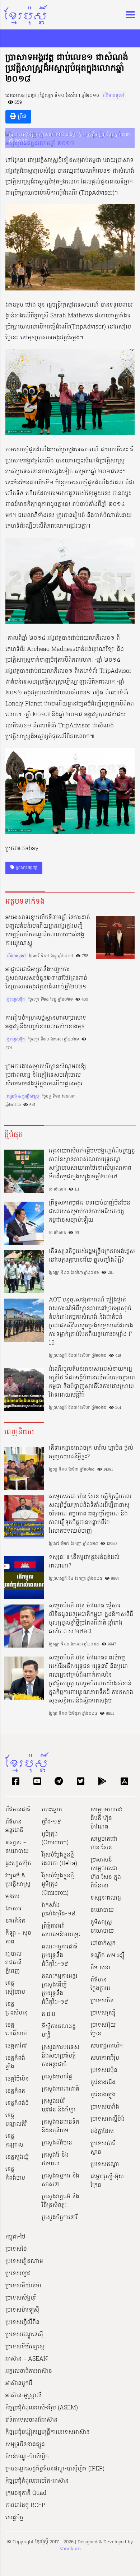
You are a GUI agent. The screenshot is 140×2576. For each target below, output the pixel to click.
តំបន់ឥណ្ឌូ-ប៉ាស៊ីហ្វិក (27, 2457)
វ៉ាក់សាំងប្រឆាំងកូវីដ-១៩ (59, 1910)
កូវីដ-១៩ (51, 1822)
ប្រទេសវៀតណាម (24, 2261)
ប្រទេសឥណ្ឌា (105, 2165)
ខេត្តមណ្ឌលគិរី (16, 2120)
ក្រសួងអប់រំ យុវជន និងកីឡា (59, 2106)
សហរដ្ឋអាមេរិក (107, 2046)
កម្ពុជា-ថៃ (15, 2237)
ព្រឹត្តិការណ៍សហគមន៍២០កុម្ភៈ (61, 1930)
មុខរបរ (13, 1897)
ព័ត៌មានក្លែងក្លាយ (100, 1984)
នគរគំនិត (15, 1921)
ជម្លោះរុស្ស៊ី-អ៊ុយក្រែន (107, 2181)
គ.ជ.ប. (49, 2014)
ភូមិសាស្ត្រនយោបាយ (102, 1927)
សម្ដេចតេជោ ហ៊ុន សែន (104, 1844)
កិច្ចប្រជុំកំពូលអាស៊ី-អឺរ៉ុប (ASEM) (42, 2408)
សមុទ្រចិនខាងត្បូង (25, 2445)
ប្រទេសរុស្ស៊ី (103, 2013)
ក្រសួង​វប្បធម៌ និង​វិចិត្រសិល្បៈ (60, 2201)
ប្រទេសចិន (102, 2001)
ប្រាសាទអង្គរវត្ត (26, 868)
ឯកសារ (13, 1909)
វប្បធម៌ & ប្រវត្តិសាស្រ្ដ (23, 1096)
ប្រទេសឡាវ (18, 2274)
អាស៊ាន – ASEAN (27, 2359)
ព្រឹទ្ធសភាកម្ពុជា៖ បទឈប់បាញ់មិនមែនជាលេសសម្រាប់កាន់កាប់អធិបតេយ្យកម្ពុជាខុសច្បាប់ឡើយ (90, 1212)
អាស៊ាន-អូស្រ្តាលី (24, 2396)
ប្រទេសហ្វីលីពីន (22, 2323)
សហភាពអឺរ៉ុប (105, 2058)
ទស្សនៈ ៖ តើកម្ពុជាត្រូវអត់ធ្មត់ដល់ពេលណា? (84, 1562)
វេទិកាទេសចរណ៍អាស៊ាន (31, 2420)
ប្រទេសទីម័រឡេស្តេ (25, 2347)
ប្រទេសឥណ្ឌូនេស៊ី (24, 2335)
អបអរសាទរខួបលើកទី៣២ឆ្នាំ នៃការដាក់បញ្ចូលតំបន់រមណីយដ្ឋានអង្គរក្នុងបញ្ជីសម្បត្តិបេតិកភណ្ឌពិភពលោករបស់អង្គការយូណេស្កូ (48, 931)
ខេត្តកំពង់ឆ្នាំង (15, 2063)
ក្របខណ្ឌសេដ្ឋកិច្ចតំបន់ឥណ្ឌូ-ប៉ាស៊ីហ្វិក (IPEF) (55, 2469)
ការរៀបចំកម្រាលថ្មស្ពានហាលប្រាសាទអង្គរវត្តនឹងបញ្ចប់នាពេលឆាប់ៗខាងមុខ (46, 1023)
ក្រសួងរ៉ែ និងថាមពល (55, 2160)
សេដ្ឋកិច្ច (14, 2518)
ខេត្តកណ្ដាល (14, 2141)
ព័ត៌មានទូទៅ (113, 96)
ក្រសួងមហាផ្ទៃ (57, 2077)
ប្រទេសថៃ (16, 2249)
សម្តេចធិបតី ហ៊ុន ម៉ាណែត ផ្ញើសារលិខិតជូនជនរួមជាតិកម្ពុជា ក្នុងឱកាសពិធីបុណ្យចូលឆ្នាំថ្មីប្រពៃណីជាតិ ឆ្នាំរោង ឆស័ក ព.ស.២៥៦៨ (91, 1619)
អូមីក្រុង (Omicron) (55, 1839)
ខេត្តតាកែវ (16, 2046)
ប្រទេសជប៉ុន (104, 2070)
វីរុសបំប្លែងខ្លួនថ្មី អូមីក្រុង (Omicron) (58, 1885)
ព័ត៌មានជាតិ (18, 1810)
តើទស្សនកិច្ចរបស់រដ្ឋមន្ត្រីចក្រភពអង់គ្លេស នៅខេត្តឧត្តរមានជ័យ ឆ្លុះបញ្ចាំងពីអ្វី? (92, 1256)
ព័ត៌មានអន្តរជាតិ (14, 1826)
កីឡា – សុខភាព (18, 1938)
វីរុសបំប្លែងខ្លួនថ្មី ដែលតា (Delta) (59, 1859)
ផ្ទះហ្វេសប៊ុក (16, 1000)
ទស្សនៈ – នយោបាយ (17, 1847)
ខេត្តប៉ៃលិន (17, 2079)
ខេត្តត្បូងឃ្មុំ (17, 2157)
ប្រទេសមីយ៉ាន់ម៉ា (23, 2286)
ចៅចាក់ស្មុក (103, 1943)
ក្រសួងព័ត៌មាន (57, 2143)
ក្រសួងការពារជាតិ (60, 2089)
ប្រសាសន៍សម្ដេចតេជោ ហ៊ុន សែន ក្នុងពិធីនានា (106, 1873)
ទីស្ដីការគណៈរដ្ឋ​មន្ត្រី (59, 2031)
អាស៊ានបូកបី (19, 2384)
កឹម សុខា (100, 1968)
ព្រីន (21, 117)
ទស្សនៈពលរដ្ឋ (106, 1898)
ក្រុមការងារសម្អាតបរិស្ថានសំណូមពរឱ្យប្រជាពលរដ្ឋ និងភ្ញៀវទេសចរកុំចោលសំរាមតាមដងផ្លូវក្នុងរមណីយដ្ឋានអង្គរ (46, 1075)
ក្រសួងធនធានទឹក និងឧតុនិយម (60, 2127)
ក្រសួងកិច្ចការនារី (60, 2218)
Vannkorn (70, 2549)
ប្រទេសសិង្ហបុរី (21, 2298)
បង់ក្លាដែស (102, 2132)
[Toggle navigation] (128, 15)
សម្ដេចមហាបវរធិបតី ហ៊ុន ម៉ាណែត (107, 1818)
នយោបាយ (102, 1910)
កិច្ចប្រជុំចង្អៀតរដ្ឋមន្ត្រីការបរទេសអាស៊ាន (48, 2432)
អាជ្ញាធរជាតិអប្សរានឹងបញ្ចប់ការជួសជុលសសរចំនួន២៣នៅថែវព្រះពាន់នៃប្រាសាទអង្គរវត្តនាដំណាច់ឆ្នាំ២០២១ (46, 978)
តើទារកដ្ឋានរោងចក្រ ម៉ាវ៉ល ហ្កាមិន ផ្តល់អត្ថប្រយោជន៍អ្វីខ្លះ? (91, 1453)
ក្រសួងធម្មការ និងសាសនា (60, 2180)
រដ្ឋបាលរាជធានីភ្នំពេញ (13, 1963)
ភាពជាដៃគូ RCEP (25, 2506)
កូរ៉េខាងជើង (103, 2083)
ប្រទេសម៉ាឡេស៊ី (22, 2310)
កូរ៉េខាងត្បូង (103, 2095)
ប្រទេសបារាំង (105, 2107)
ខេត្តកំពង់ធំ (17, 2104)
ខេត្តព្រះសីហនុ (17, 2009)
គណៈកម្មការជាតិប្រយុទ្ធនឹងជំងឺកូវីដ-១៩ (60, 1956)
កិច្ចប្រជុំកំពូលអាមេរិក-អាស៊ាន (37, 2481)
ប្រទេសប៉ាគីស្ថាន (103, 2148)
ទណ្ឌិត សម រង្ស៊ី (108, 1956)
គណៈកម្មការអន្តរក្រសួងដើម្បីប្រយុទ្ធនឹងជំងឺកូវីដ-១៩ (60, 1989)
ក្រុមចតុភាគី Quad (26, 2493)
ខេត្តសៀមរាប (15, 1988)
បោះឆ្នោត (52, 1810)
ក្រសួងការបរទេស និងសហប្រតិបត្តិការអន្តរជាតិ (60, 2056)
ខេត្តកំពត (15, 2091)
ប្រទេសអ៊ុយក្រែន (103, 2030)
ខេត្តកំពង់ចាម (15, 2174)
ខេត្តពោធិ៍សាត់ (16, 2030)
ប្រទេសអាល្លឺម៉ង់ (108, 2119)
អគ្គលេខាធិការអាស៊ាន (29, 2371)
